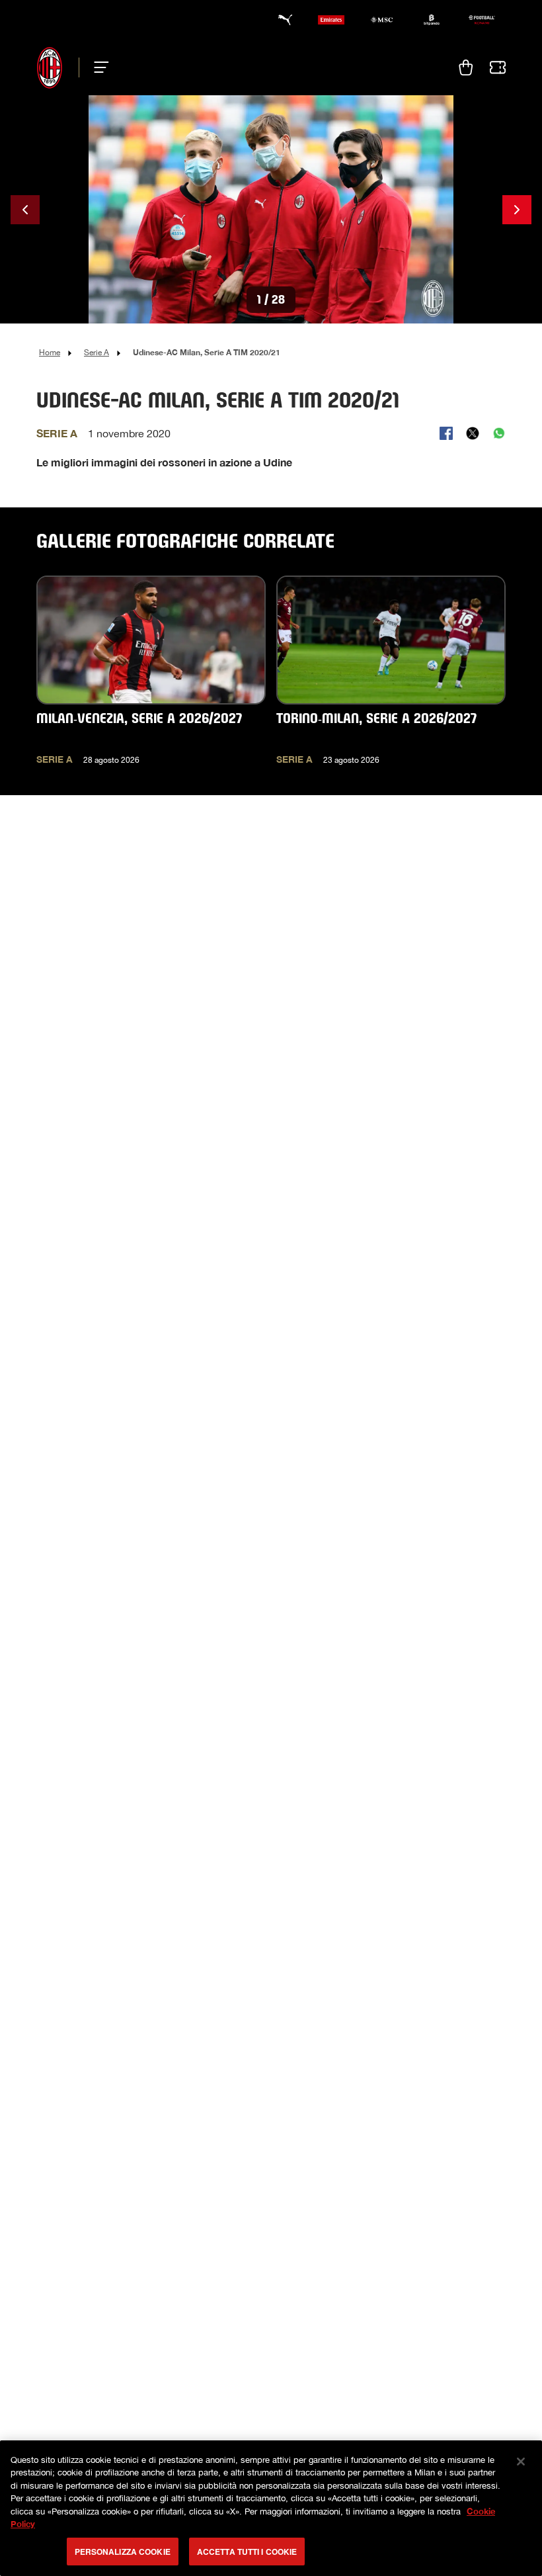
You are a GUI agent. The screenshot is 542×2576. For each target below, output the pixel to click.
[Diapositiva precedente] (25, 210)
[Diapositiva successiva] (517, 210)
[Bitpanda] (432, 20)
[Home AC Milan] (50, 67)
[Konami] (482, 20)
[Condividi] (446, 433)
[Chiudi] (521, 2462)
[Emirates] (331, 20)
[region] (271, 2508)
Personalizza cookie (123, 2552)
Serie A (97, 353)
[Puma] (281, 20)
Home (50, 353)
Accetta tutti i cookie (247, 2552)
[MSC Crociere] (381, 20)
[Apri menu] (97, 67)
